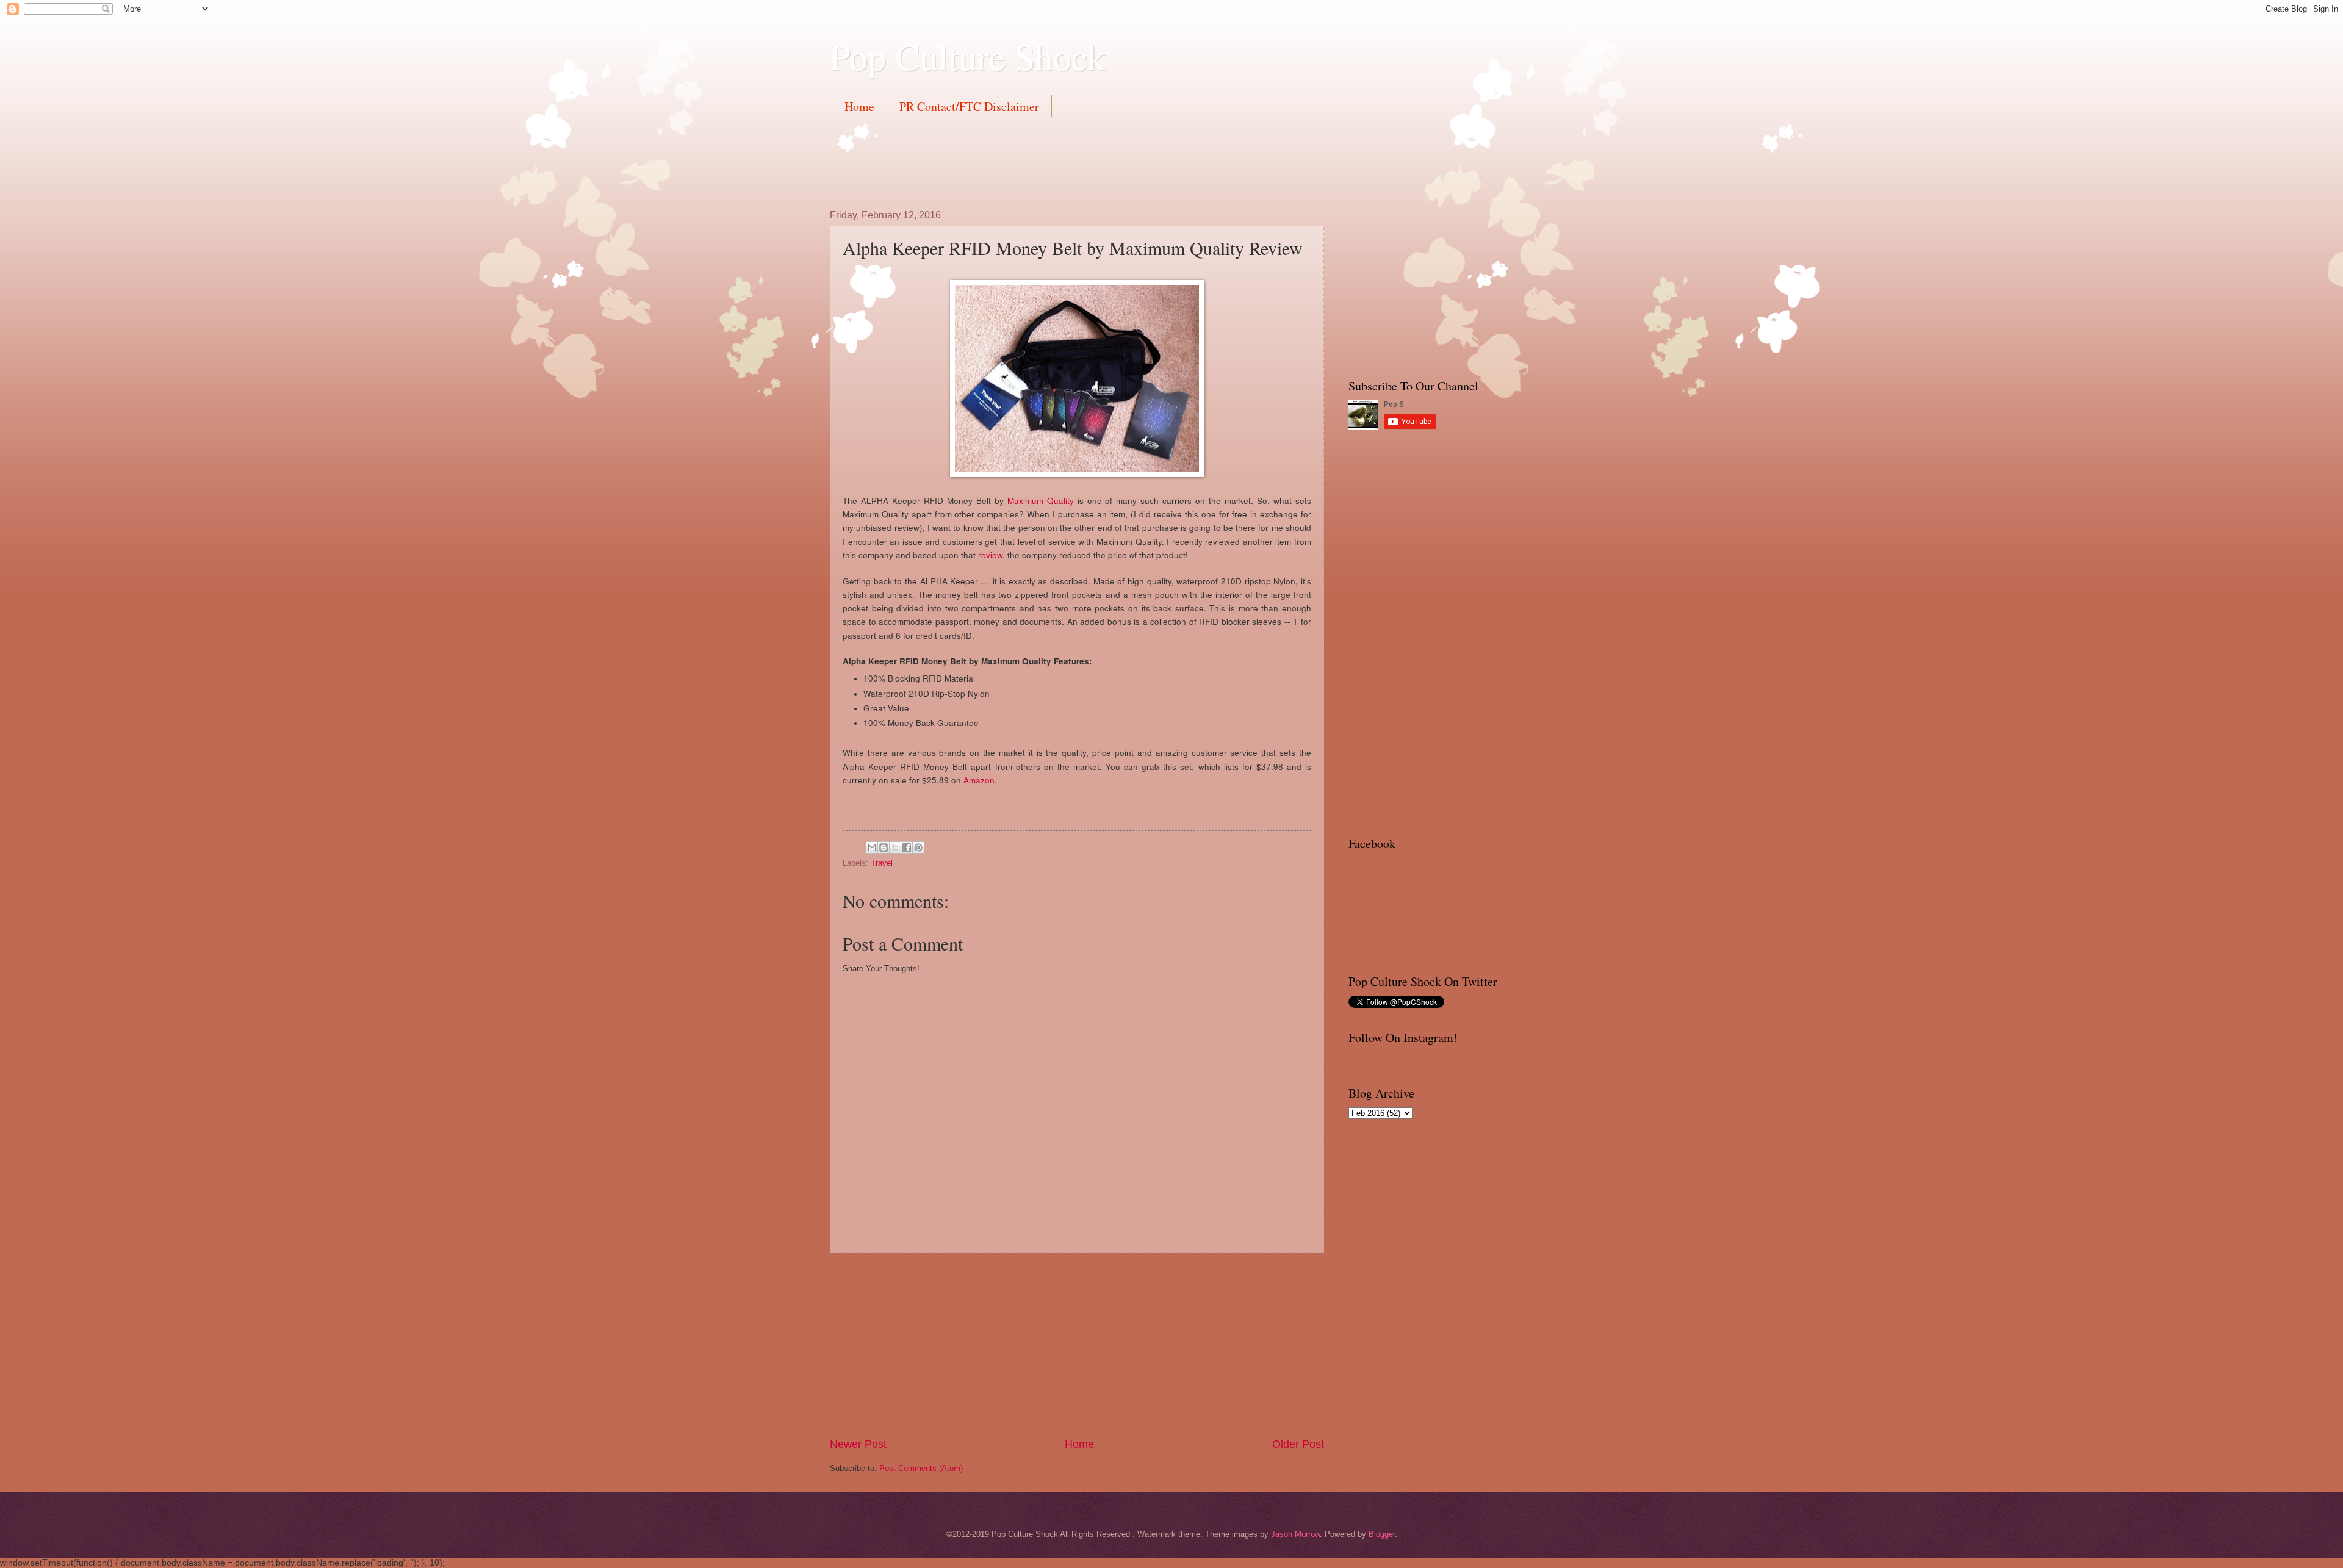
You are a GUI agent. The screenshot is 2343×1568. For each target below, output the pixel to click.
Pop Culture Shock (968, 56)
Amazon (979, 780)
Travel (882, 863)
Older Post (1298, 1444)
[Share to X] (895, 847)
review (990, 555)
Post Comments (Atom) (921, 1468)
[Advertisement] (1052, 161)
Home (859, 106)
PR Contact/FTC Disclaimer (969, 106)
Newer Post (858, 1444)
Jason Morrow (1295, 1534)
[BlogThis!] (884, 847)
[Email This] (872, 847)
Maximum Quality (1041, 500)
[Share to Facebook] (907, 847)
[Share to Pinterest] (918, 847)
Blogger (1382, 1534)
